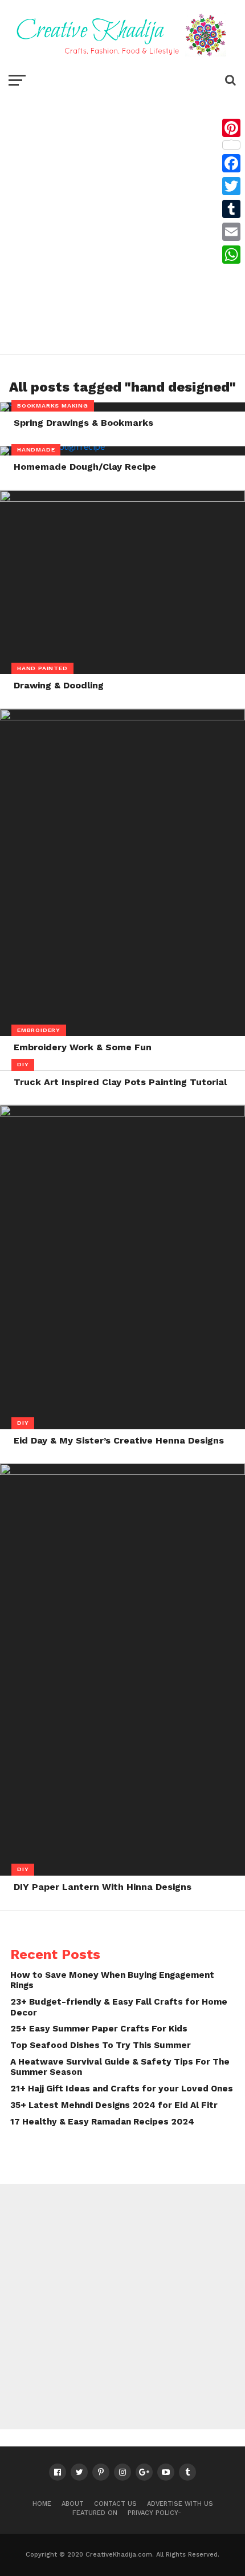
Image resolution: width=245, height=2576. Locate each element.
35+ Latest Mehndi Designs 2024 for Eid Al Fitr (114, 2105)
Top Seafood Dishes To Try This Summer (101, 2045)
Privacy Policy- (154, 2513)
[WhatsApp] (231, 255)
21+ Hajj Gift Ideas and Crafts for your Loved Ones (122, 2089)
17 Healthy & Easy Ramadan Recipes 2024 (102, 2122)
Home (42, 2504)
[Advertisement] (122, 220)
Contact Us (115, 2504)
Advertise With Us (180, 2504)
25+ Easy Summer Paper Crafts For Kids (99, 2029)
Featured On (95, 2513)
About (73, 2504)
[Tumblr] (231, 209)
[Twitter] (231, 186)
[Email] (231, 232)
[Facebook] (231, 163)
